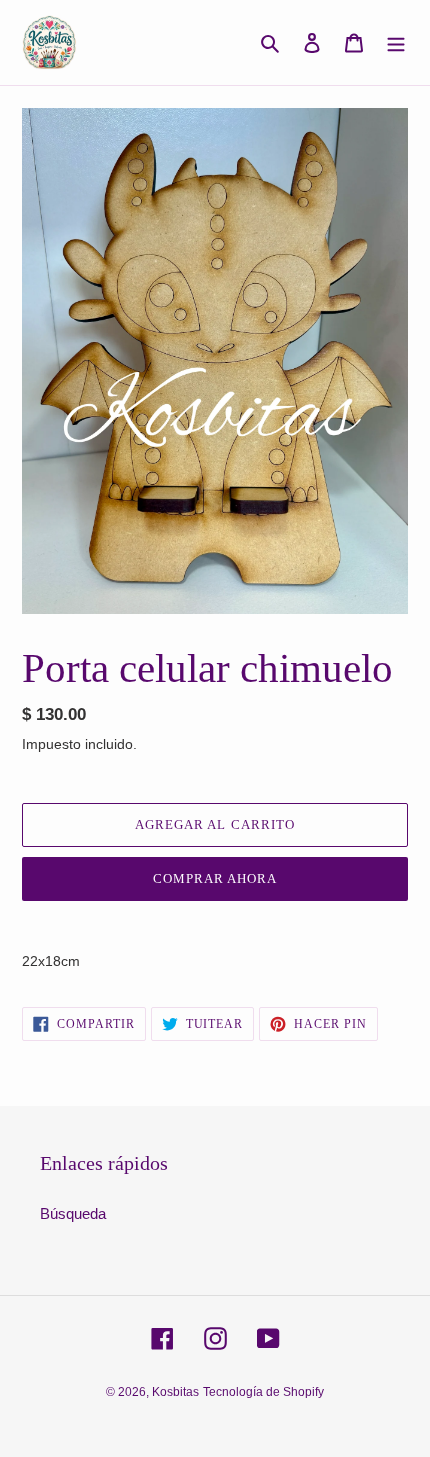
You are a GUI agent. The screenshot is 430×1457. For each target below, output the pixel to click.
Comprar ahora (215, 878)
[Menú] (396, 42)
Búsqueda (73, 1213)
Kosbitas (175, 1392)
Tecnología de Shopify (263, 1392)
